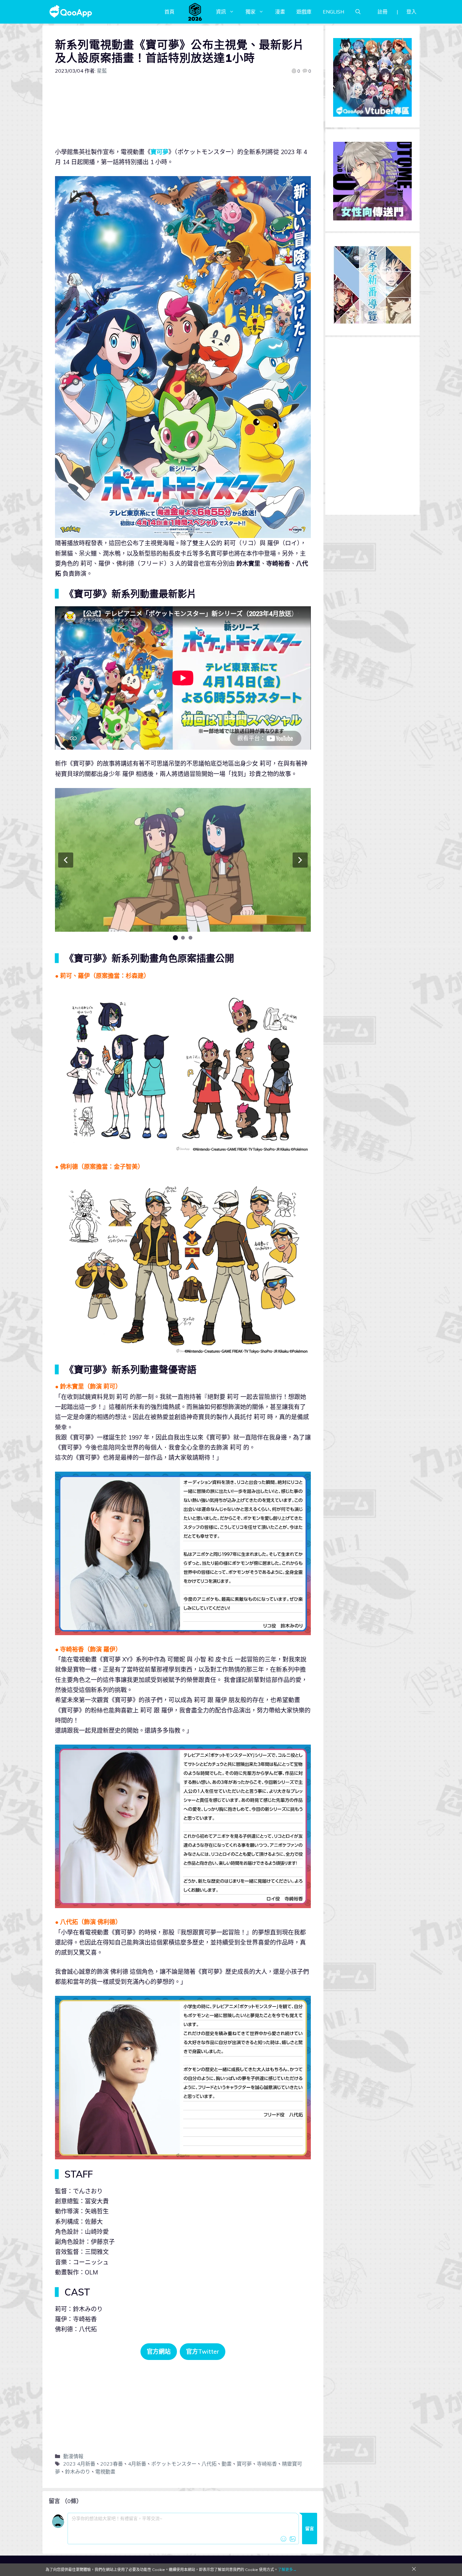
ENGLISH (333, 12)
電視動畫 (105, 2472)
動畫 (227, 2464)
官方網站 (159, 2351)
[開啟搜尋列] (358, 12)
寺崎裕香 (267, 2464)
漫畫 (280, 12)
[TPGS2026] (195, 12)
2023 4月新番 (79, 2464)
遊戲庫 (304, 12)
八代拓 (209, 2464)
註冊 (382, 12)
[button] (66, 860)
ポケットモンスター (174, 2464)
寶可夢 (159, 152)
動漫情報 (73, 2456)
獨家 (250, 12)
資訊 (221, 12)
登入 (411, 12)
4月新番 (137, 2464)
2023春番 (112, 2464)
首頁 (169, 12)
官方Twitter (203, 2351)
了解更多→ (287, 2570)
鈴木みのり (78, 2472)
